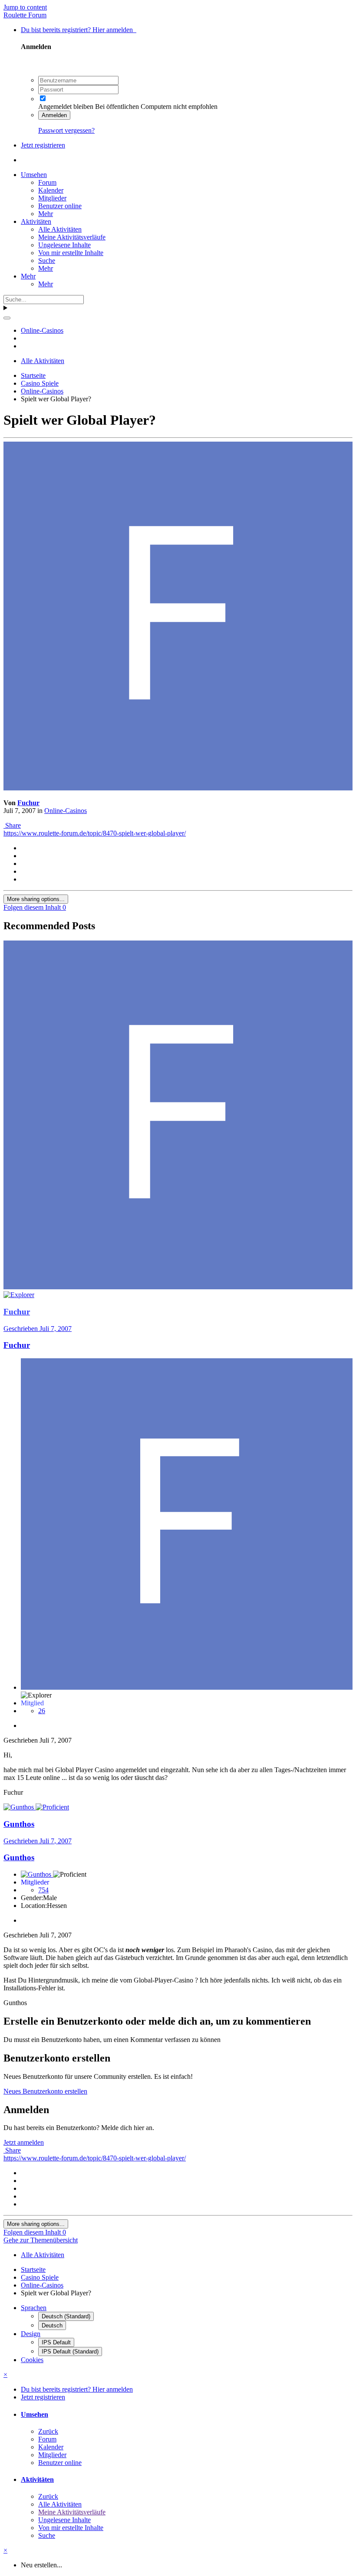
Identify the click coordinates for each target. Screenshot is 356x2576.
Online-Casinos (66, 811)
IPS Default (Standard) (70, 2352)
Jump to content (25, 7)
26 (42, 1711)
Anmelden (54, 115)
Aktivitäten (36, 221)
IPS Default (56, 2342)
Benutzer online (60, 206)
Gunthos (19, 1857)
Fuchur (28, 803)
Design (31, 2334)
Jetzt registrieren (43, 145)
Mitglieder (52, 198)
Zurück (48, 2431)
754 (43, 1890)
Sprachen (34, 2308)
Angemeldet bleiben (66, 107)
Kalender (51, 190)
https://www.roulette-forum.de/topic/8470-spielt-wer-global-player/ (95, 833)
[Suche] (7, 318)
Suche (47, 261)
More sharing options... (36, 899)
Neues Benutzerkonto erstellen (45, 2091)
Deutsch (52, 2325)
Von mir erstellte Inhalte (71, 253)
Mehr (46, 214)
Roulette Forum (25, 15)
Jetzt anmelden (24, 2142)
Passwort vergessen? (66, 130)
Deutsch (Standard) (66, 2316)
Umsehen (34, 175)
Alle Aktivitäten (60, 229)
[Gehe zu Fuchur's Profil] (178, 788)
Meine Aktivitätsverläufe (72, 237)
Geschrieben (38, 1329)
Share (12, 825)
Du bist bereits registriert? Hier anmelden (79, 30)
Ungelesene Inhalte (64, 245)
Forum (47, 182)
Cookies (32, 2360)
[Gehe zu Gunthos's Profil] (20, 1807)
